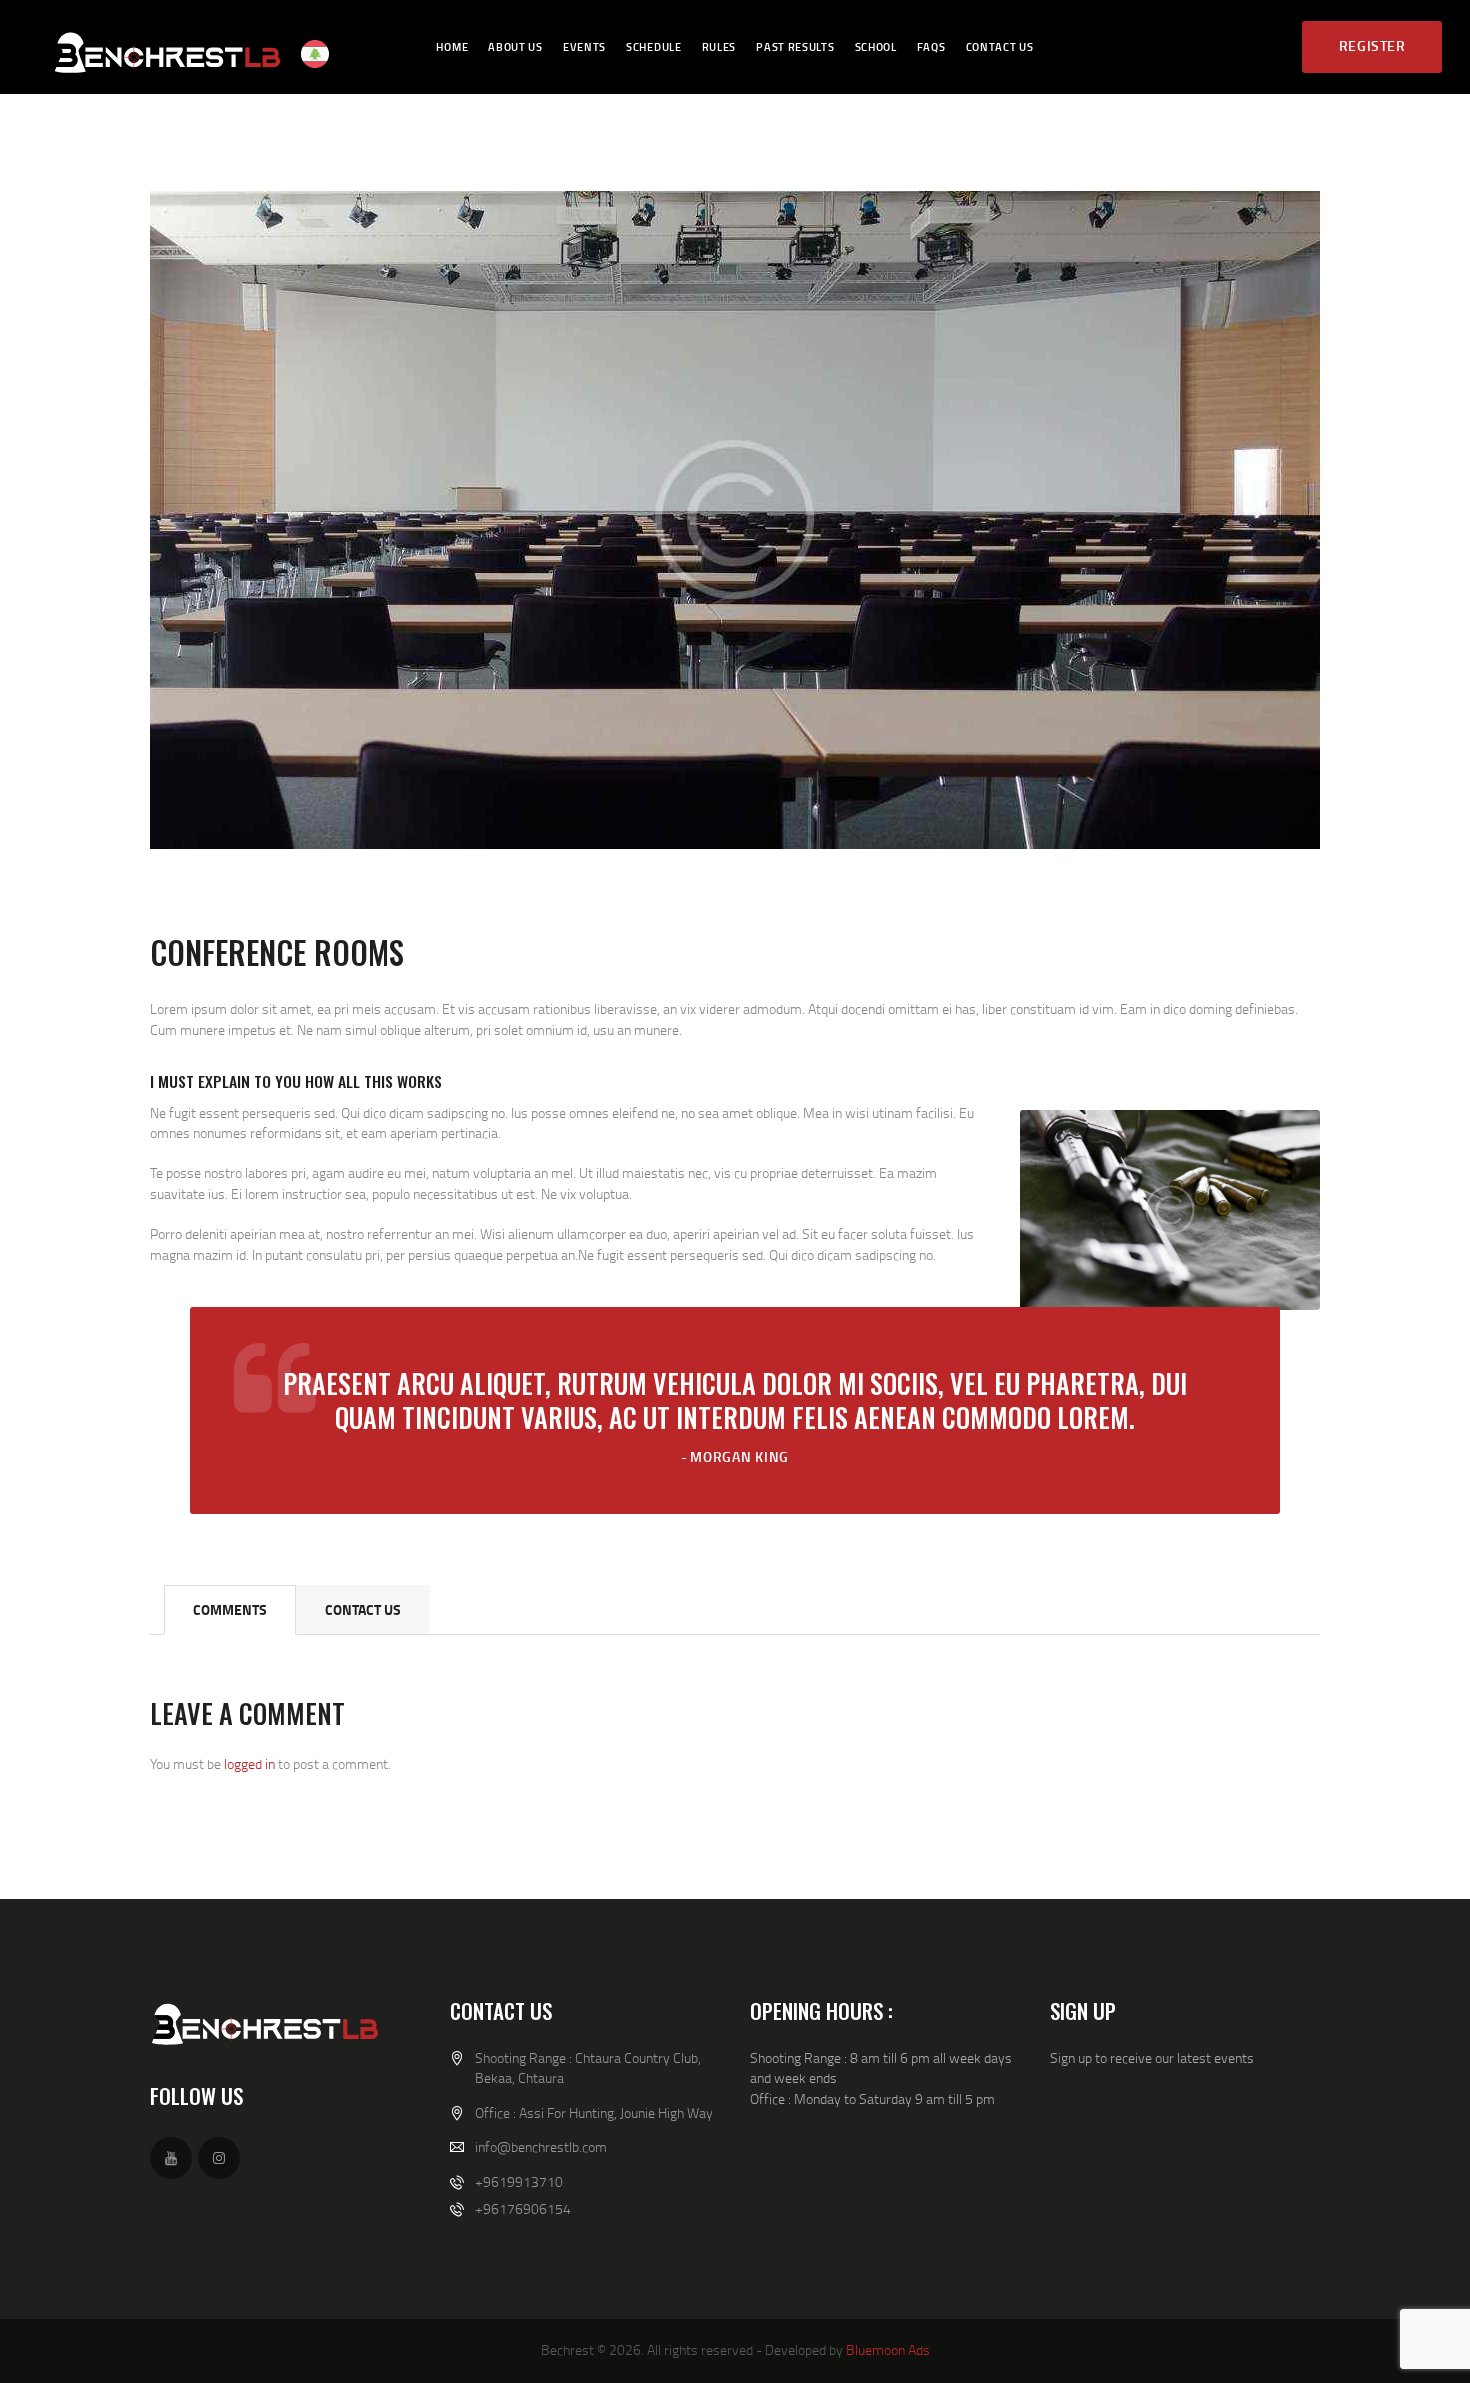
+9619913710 (519, 2181)
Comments (230, 1609)
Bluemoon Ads (888, 2349)
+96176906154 (523, 2208)
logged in (249, 1763)
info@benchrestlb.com (541, 2146)
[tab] (230, 1610)
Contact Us (363, 1609)
